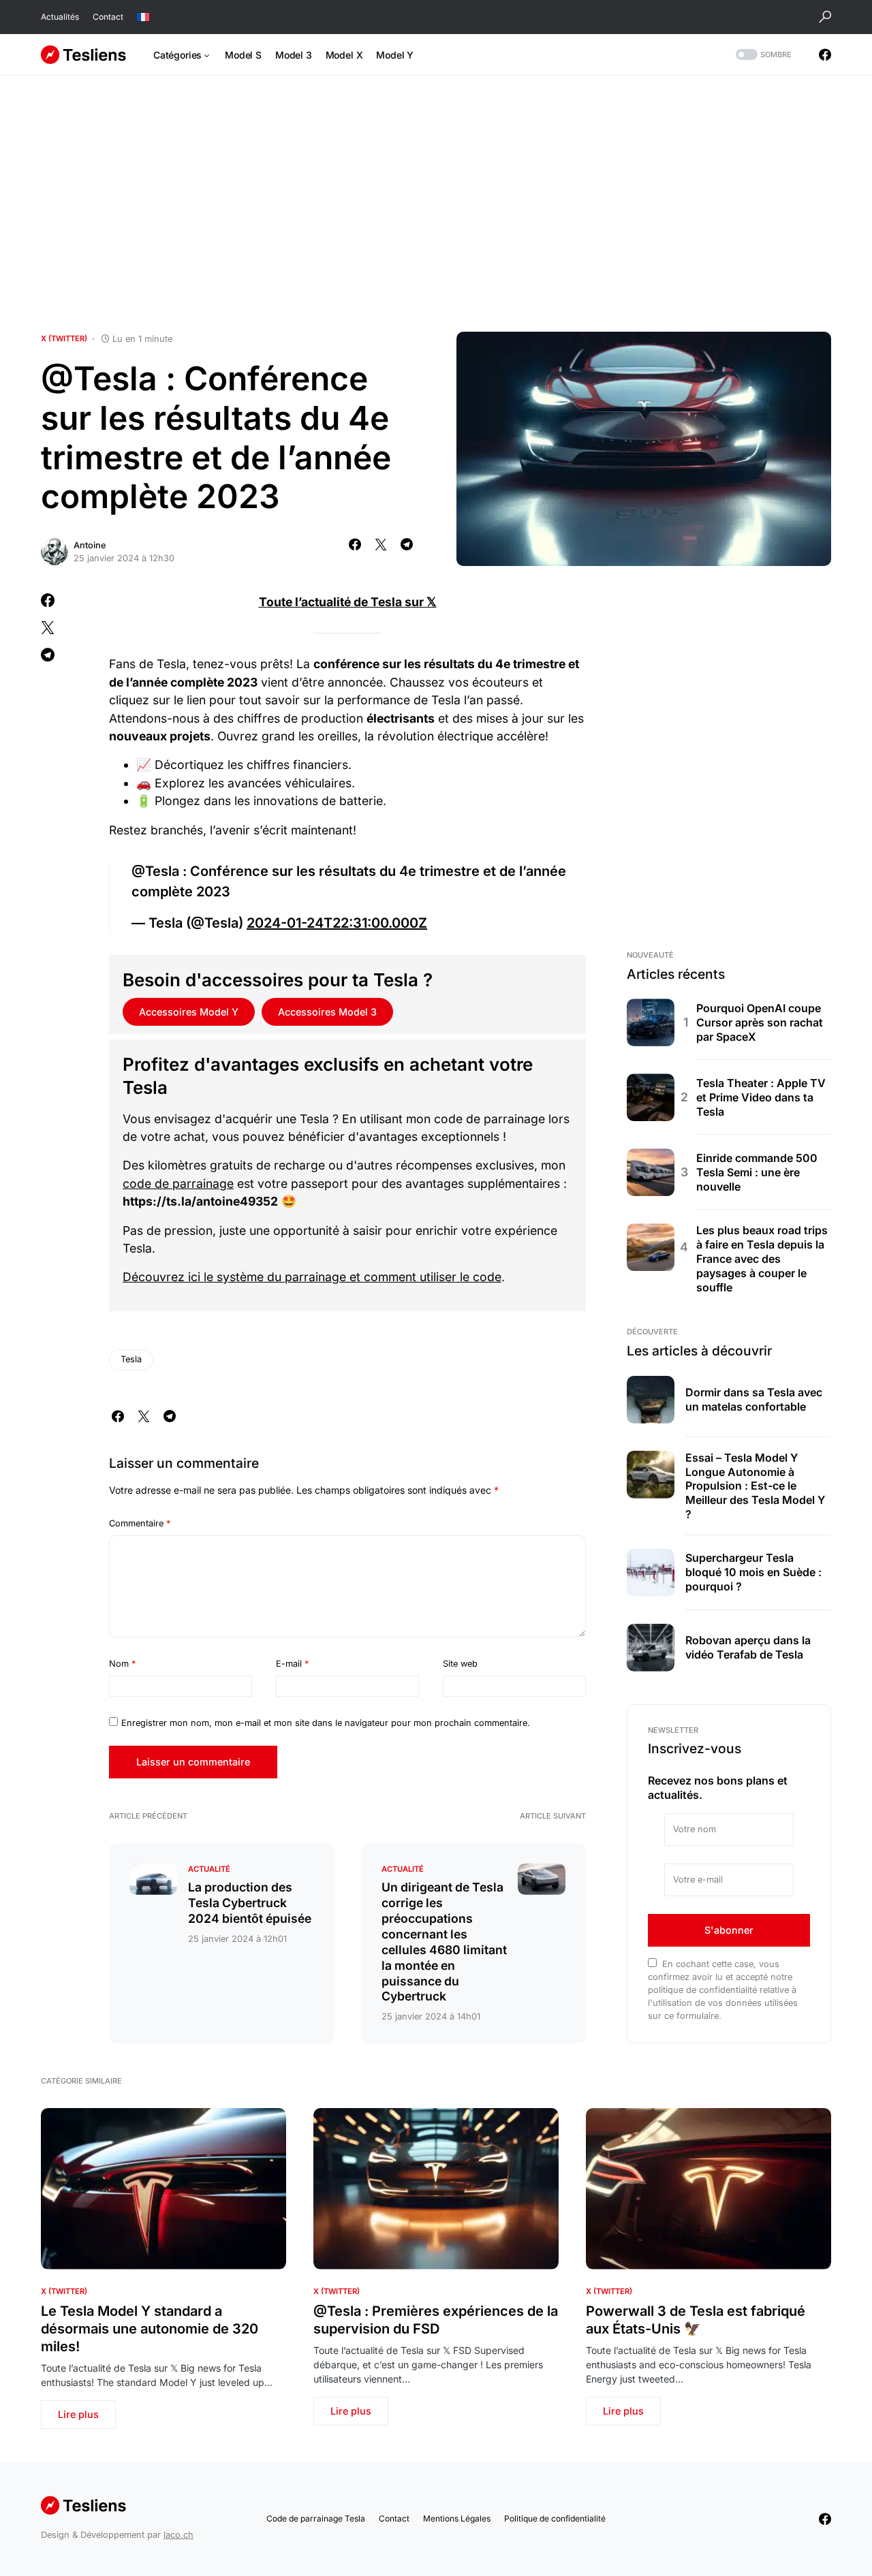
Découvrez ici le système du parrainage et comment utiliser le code (312, 1277)
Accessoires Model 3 (327, 1012)
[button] (825, 17)
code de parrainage (178, 1183)
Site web (460, 1664)
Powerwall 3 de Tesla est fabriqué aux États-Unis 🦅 (696, 2320)
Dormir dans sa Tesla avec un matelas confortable (754, 1399)
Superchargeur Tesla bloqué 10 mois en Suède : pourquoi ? (753, 1572)
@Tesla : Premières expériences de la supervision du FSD (436, 2320)
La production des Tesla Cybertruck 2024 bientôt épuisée (250, 1903)
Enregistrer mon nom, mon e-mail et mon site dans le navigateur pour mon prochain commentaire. (326, 1723)
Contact (108, 17)
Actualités (60, 17)
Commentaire (140, 1523)
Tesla (131, 1359)
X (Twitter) (64, 339)
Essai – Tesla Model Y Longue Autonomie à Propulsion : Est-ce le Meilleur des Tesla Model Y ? (755, 1486)
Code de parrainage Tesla (316, 2518)
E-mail (292, 1664)
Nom (122, 1664)
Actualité (209, 1869)
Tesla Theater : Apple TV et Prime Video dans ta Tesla (761, 1097)
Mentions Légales (457, 2518)
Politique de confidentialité (555, 2518)
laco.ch (178, 2535)
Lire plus (78, 2414)
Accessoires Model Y (189, 1012)
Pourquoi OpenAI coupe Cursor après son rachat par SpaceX (760, 1022)
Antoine (90, 545)
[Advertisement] (436, 204)
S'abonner (729, 1930)
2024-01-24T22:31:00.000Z (337, 923)
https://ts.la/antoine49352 (200, 1201)
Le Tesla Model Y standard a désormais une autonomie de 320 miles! (150, 2329)
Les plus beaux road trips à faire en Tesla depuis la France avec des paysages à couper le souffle (762, 1258)
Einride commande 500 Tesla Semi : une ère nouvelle (757, 1172)
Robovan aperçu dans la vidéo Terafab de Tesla (748, 1647)
